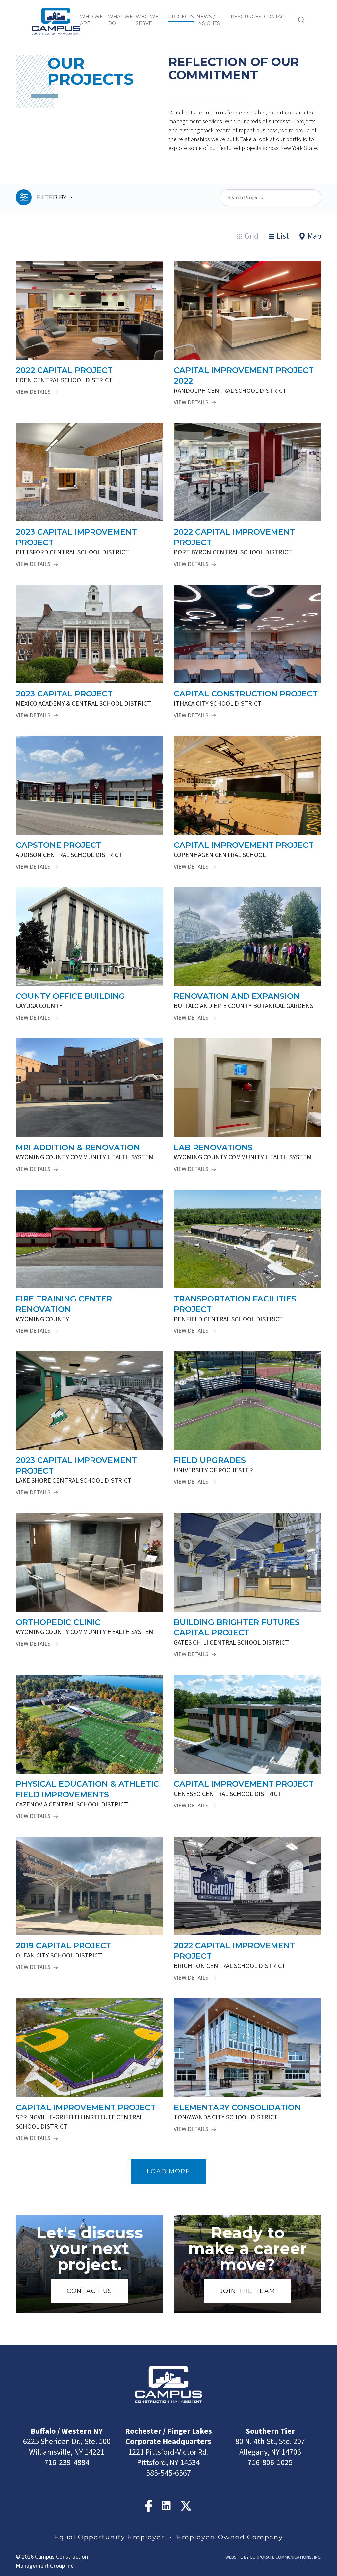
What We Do (120, 20)
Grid (251, 236)
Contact (275, 17)
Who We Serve (147, 20)
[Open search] (301, 20)
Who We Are (91, 20)
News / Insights (208, 20)
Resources (246, 17)
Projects (181, 17)
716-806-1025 (270, 2463)
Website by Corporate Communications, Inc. (273, 2557)
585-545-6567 (168, 2473)
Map (314, 236)
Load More (168, 2171)
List (283, 236)
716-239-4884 (67, 2463)
